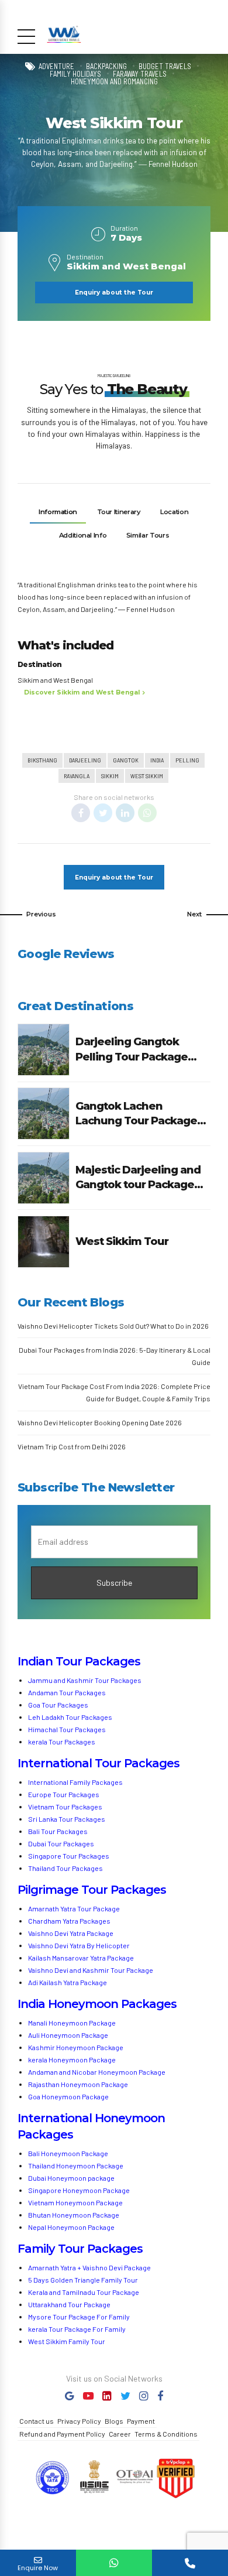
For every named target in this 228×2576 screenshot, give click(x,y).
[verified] (175, 2479)
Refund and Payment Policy (62, 2434)
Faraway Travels (140, 74)
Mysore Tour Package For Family (79, 2317)
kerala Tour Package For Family (77, 2329)
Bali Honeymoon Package (68, 2153)
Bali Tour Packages (58, 1831)
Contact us (37, 2421)
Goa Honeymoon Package (69, 2096)
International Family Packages (75, 1782)
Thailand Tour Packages (65, 1868)
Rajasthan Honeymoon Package (79, 2084)
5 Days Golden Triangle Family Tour (83, 2280)
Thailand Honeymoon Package (76, 2166)
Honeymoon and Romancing (114, 82)
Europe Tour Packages (64, 1794)
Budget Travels (165, 66)
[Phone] (190, 2563)
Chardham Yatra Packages (69, 1921)
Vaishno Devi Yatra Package (71, 1933)
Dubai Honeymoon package (71, 2178)
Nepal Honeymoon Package (71, 2227)
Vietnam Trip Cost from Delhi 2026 (72, 1446)
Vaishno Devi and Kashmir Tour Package (91, 1970)
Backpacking (106, 66)
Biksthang (42, 760)
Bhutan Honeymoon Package (74, 2215)
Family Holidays (75, 74)
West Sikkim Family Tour (67, 2341)
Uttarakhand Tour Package (69, 2304)
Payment (141, 2421)
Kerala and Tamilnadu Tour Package (84, 2292)
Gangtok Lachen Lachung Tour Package (136, 1113)
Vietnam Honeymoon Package (75, 2202)
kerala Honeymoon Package (72, 2060)
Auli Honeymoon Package (68, 2035)
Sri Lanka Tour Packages (67, 1819)
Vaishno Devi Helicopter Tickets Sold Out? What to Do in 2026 (113, 1326)
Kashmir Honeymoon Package (76, 2047)
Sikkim (110, 776)
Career (120, 2434)
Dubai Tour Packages (61, 1843)
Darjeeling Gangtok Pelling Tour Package (132, 1049)
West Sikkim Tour (122, 1241)
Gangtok (126, 760)
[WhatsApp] (114, 2563)
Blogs (114, 2421)
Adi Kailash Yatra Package (68, 1982)
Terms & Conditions (166, 2434)
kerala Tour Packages (62, 1742)
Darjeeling (85, 760)
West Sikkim (147, 776)
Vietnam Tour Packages (65, 1807)
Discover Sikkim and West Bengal (82, 692)
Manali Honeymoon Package (72, 2023)
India (157, 760)
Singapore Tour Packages (69, 1856)
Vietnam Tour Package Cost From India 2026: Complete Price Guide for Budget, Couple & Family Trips (114, 1392)
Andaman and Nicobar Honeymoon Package (97, 2072)
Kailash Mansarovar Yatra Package (81, 1958)
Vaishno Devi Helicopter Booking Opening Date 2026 (100, 1422)
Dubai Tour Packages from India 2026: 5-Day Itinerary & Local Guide (115, 1356)
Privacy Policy (79, 2421)
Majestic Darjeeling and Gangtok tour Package (138, 1177)
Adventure (56, 66)
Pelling (187, 760)
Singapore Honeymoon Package (79, 2190)
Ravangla (77, 776)
